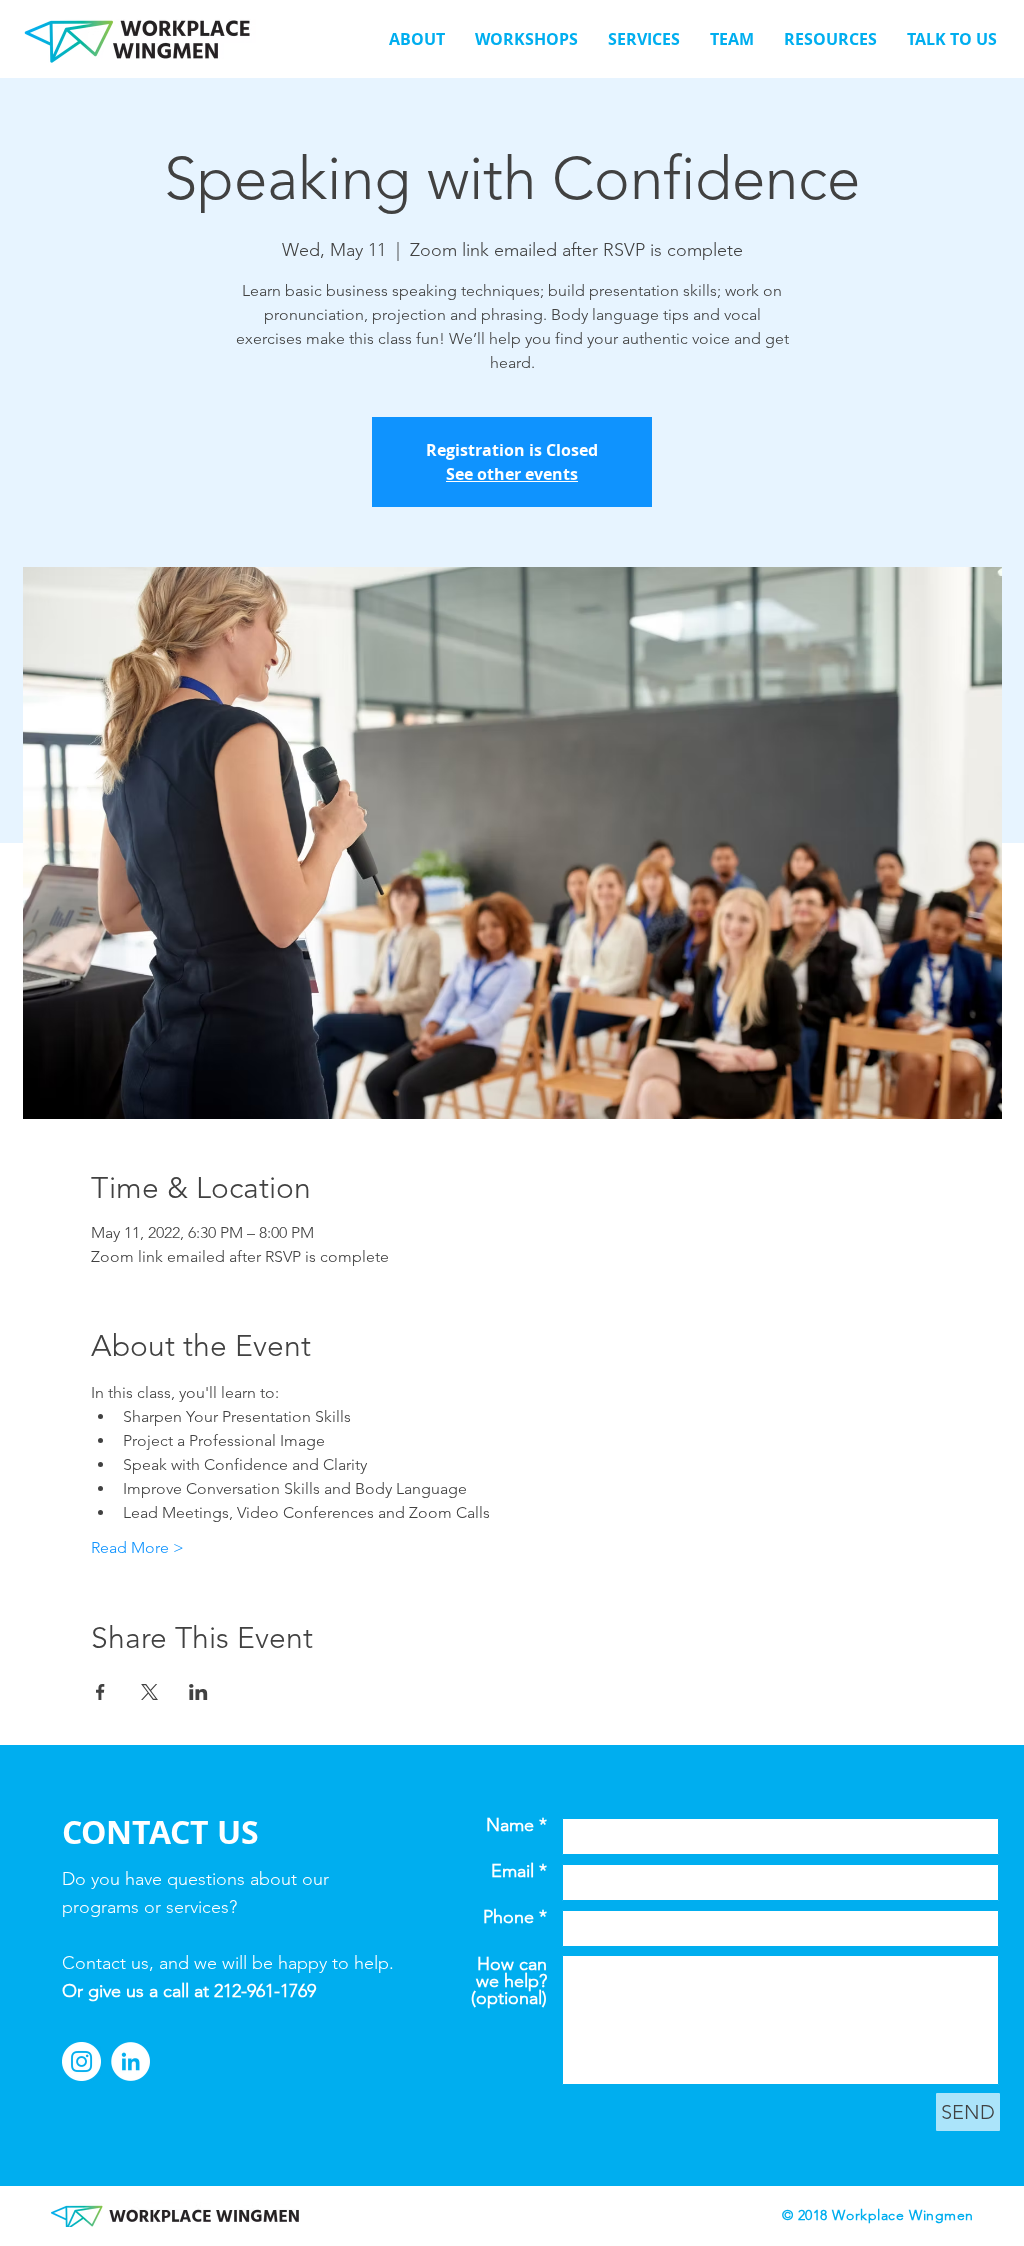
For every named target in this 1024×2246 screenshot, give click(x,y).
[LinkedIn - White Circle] (130, 2061)
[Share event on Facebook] (100, 1692)
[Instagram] (81, 2061)
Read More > (137, 1547)
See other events (512, 474)
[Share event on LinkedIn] (198, 1692)
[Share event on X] (149, 1692)
